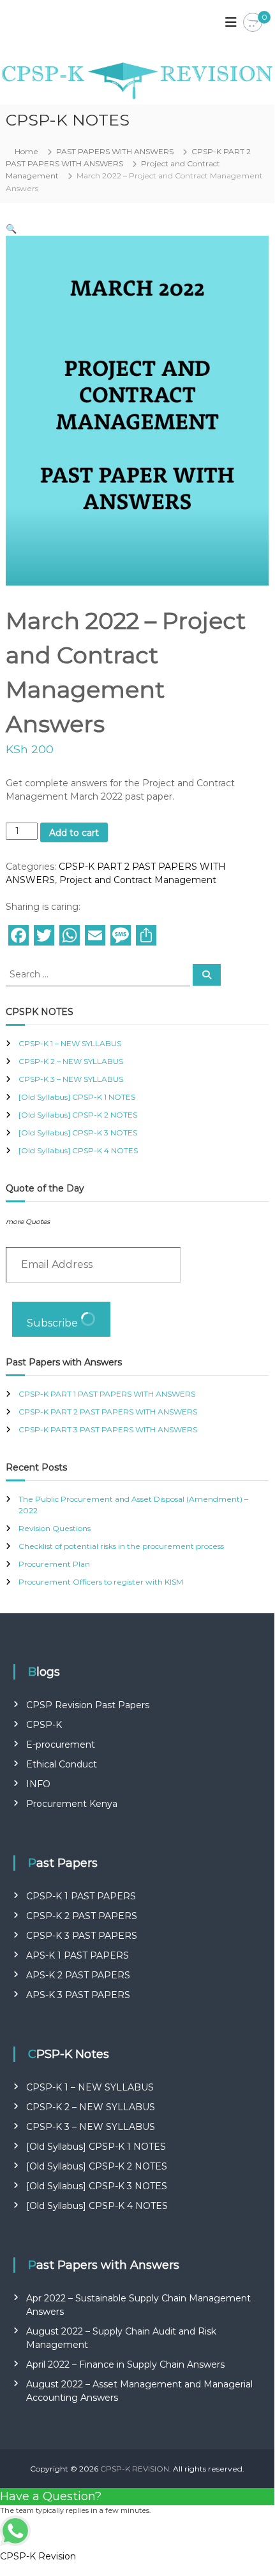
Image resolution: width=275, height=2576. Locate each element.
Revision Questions (55, 1528)
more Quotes (28, 1222)
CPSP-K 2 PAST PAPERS (82, 1916)
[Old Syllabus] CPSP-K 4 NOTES (78, 1150)
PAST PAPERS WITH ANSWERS (115, 151)
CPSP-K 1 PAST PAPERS (81, 1896)
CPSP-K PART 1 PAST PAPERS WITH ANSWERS (107, 1394)
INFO (38, 1784)
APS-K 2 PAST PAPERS (78, 1975)
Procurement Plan (54, 1564)
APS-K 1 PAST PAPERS (78, 1955)
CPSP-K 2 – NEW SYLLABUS (71, 1061)
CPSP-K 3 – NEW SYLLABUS (71, 1079)
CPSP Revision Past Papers (88, 1705)
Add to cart (74, 833)
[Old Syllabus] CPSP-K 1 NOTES (77, 1097)
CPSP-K (44, 1725)
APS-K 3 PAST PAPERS (78, 1995)
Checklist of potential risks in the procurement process (121, 1546)
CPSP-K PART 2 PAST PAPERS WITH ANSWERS (108, 1412)
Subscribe (54, 1323)
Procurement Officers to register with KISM (101, 1582)
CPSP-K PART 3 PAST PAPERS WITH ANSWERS (108, 1429)
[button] (11, 229)
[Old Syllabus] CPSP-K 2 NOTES (78, 1115)
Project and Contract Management (138, 880)
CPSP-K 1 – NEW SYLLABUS (70, 1043)
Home (26, 151)
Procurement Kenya (72, 1804)
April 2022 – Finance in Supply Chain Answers (125, 2364)
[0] (253, 23)
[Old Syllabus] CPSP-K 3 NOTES (78, 1133)
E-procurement (61, 1745)
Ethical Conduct (62, 1764)
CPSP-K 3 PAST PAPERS (82, 1936)
